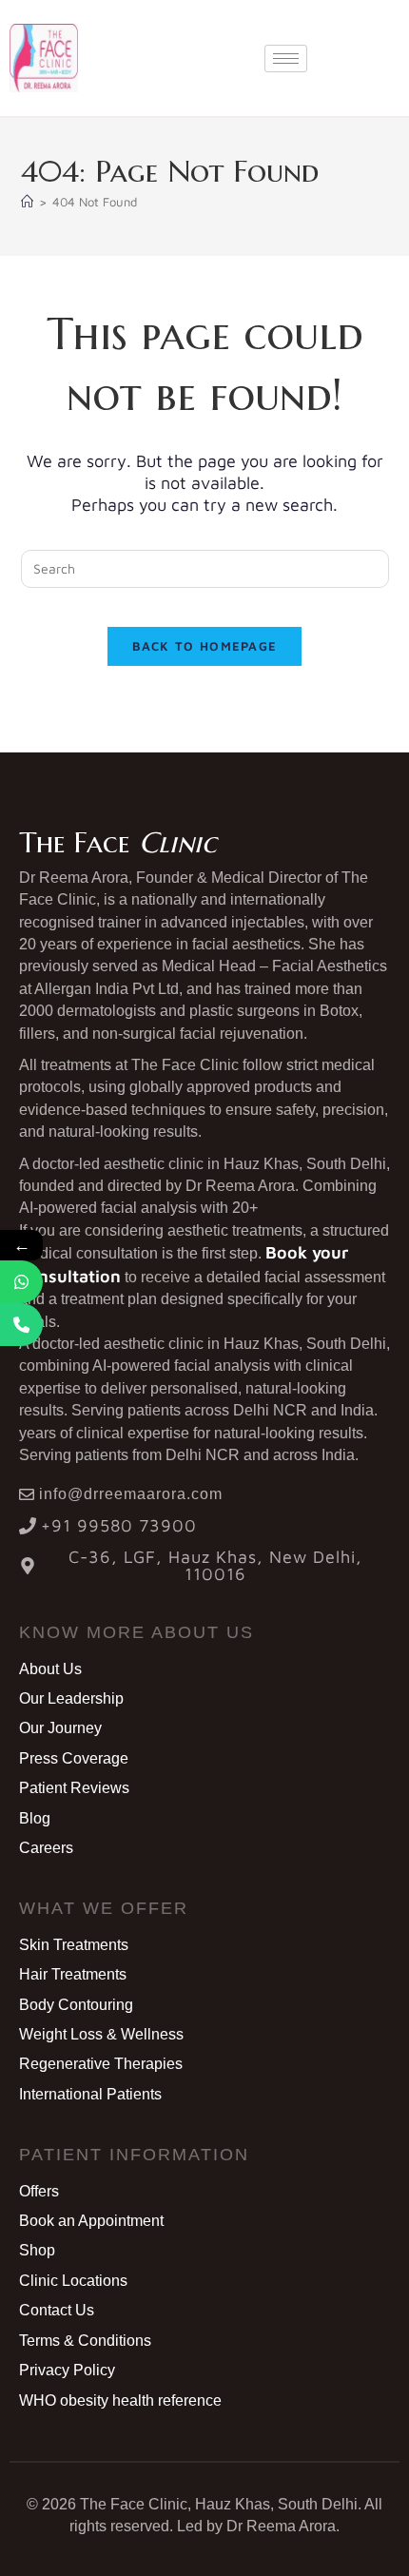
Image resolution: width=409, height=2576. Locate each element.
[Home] (27, 202)
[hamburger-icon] (286, 59)
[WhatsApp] (21, 1282)
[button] (136, 1632)
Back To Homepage (205, 646)
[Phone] (21, 1325)
